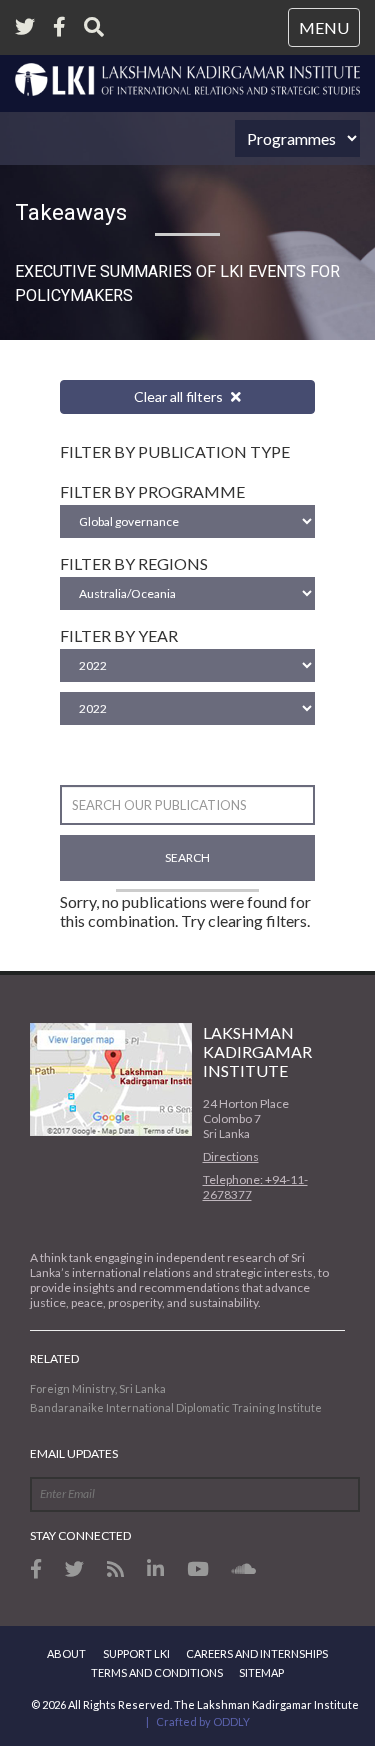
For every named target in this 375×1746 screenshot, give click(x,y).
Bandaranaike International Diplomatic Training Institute (176, 1407)
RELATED (54, 1358)
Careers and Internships (257, 1653)
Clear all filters (180, 396)
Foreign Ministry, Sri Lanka (98, 1388)
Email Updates (74, 1453)
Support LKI (136, 1653)
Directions (231, 1156)
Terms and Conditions (157, 1672)
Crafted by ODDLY (203, 1721)
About (66, 1653)
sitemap (261, 1672)
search (187, 857)
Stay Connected (80, 1535)
